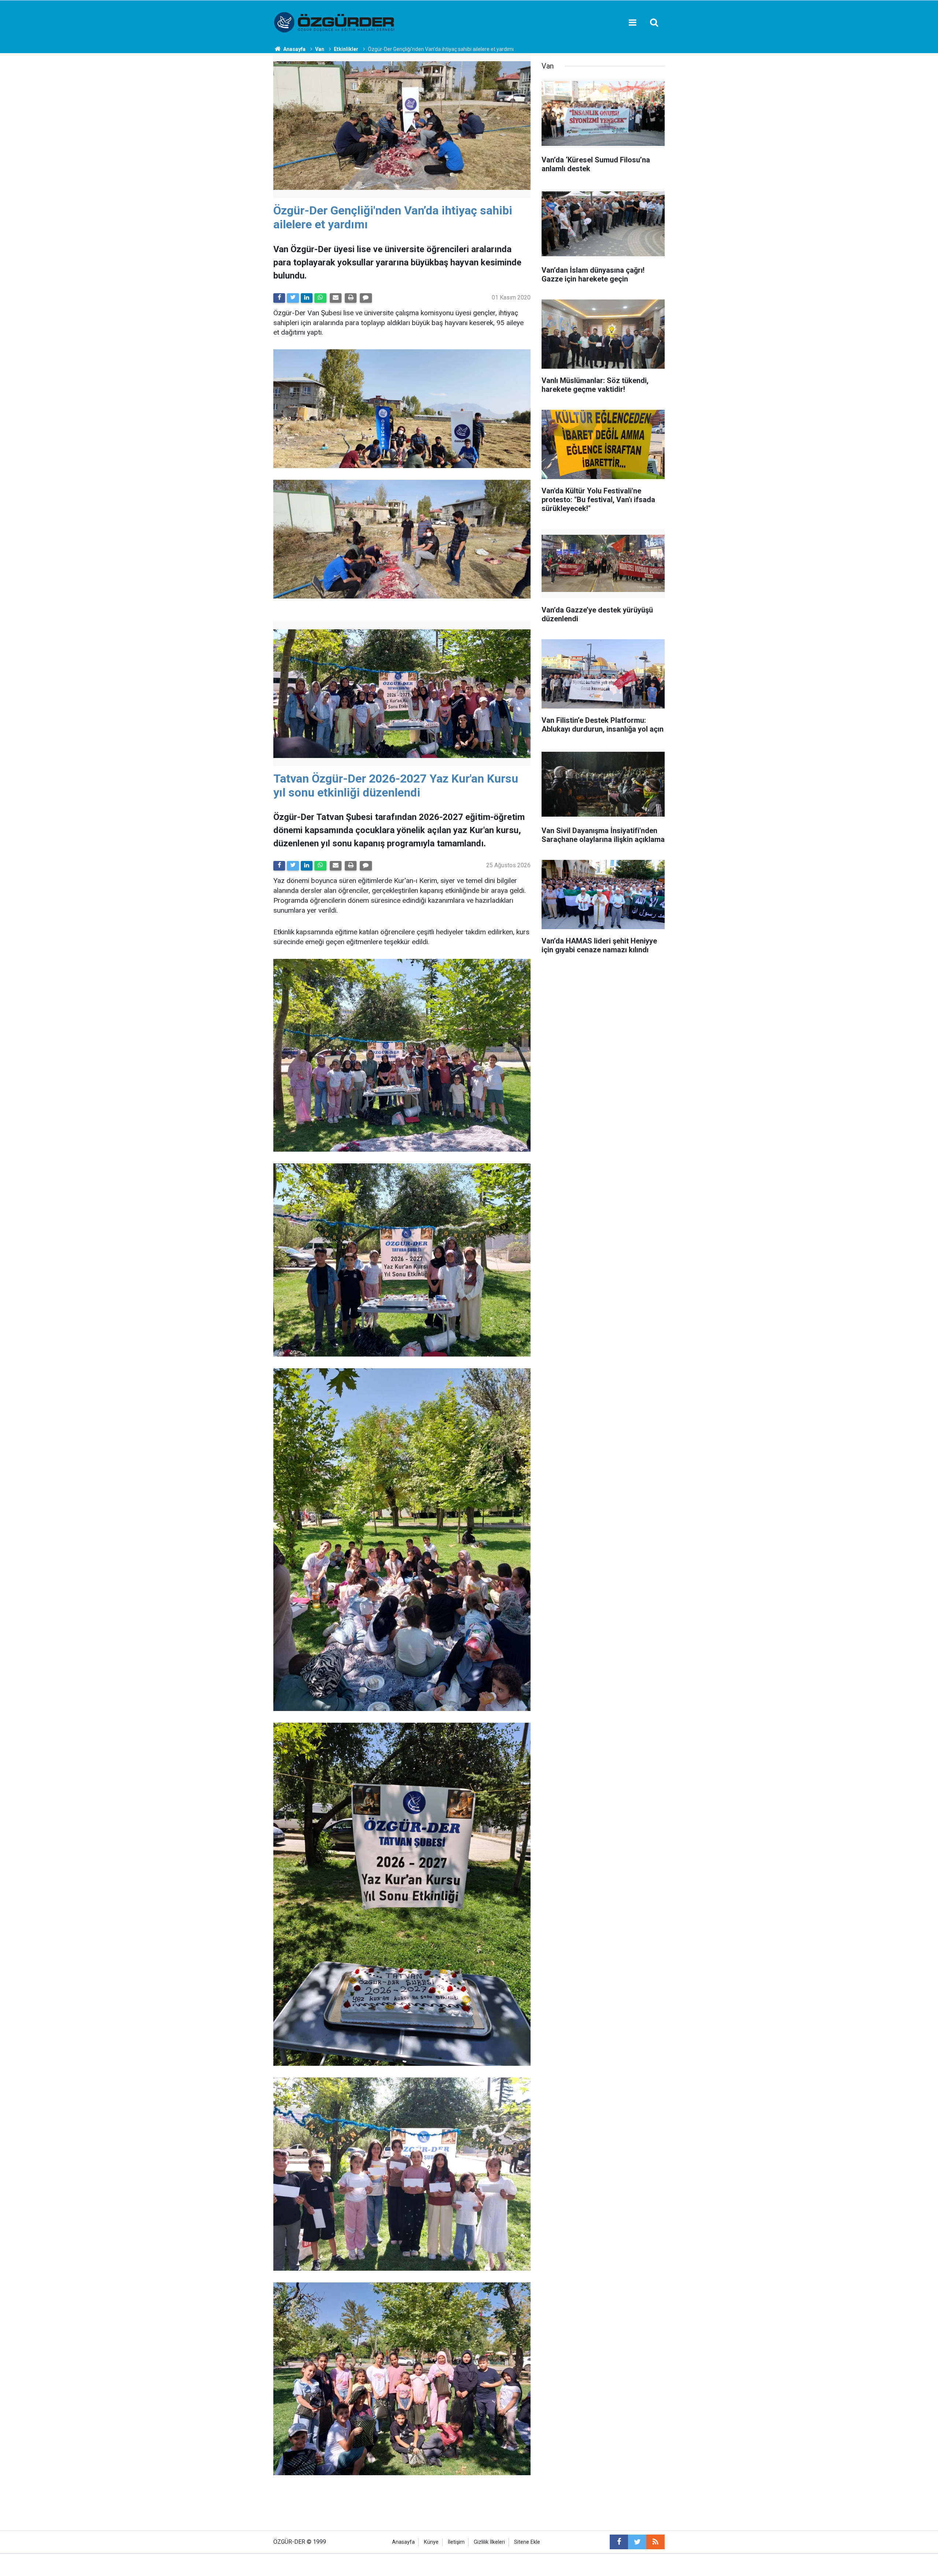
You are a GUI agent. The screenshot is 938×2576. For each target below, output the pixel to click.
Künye (431, 2542)
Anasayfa (403, 2542)
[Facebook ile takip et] (619, 2542)
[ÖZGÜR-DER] (335, 22)
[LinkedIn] (307, 298)
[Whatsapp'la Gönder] (320, 298)
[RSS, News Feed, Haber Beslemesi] (656, 2542)
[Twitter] (293, 298)
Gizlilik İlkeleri (489, 2542)
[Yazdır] (351, 298)
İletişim (456, 2542)
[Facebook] (279, 298)
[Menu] (632, 23)
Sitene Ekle (527, 2542)
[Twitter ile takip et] (637, 2542)
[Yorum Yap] (366, 298)
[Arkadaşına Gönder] (336, 298)
